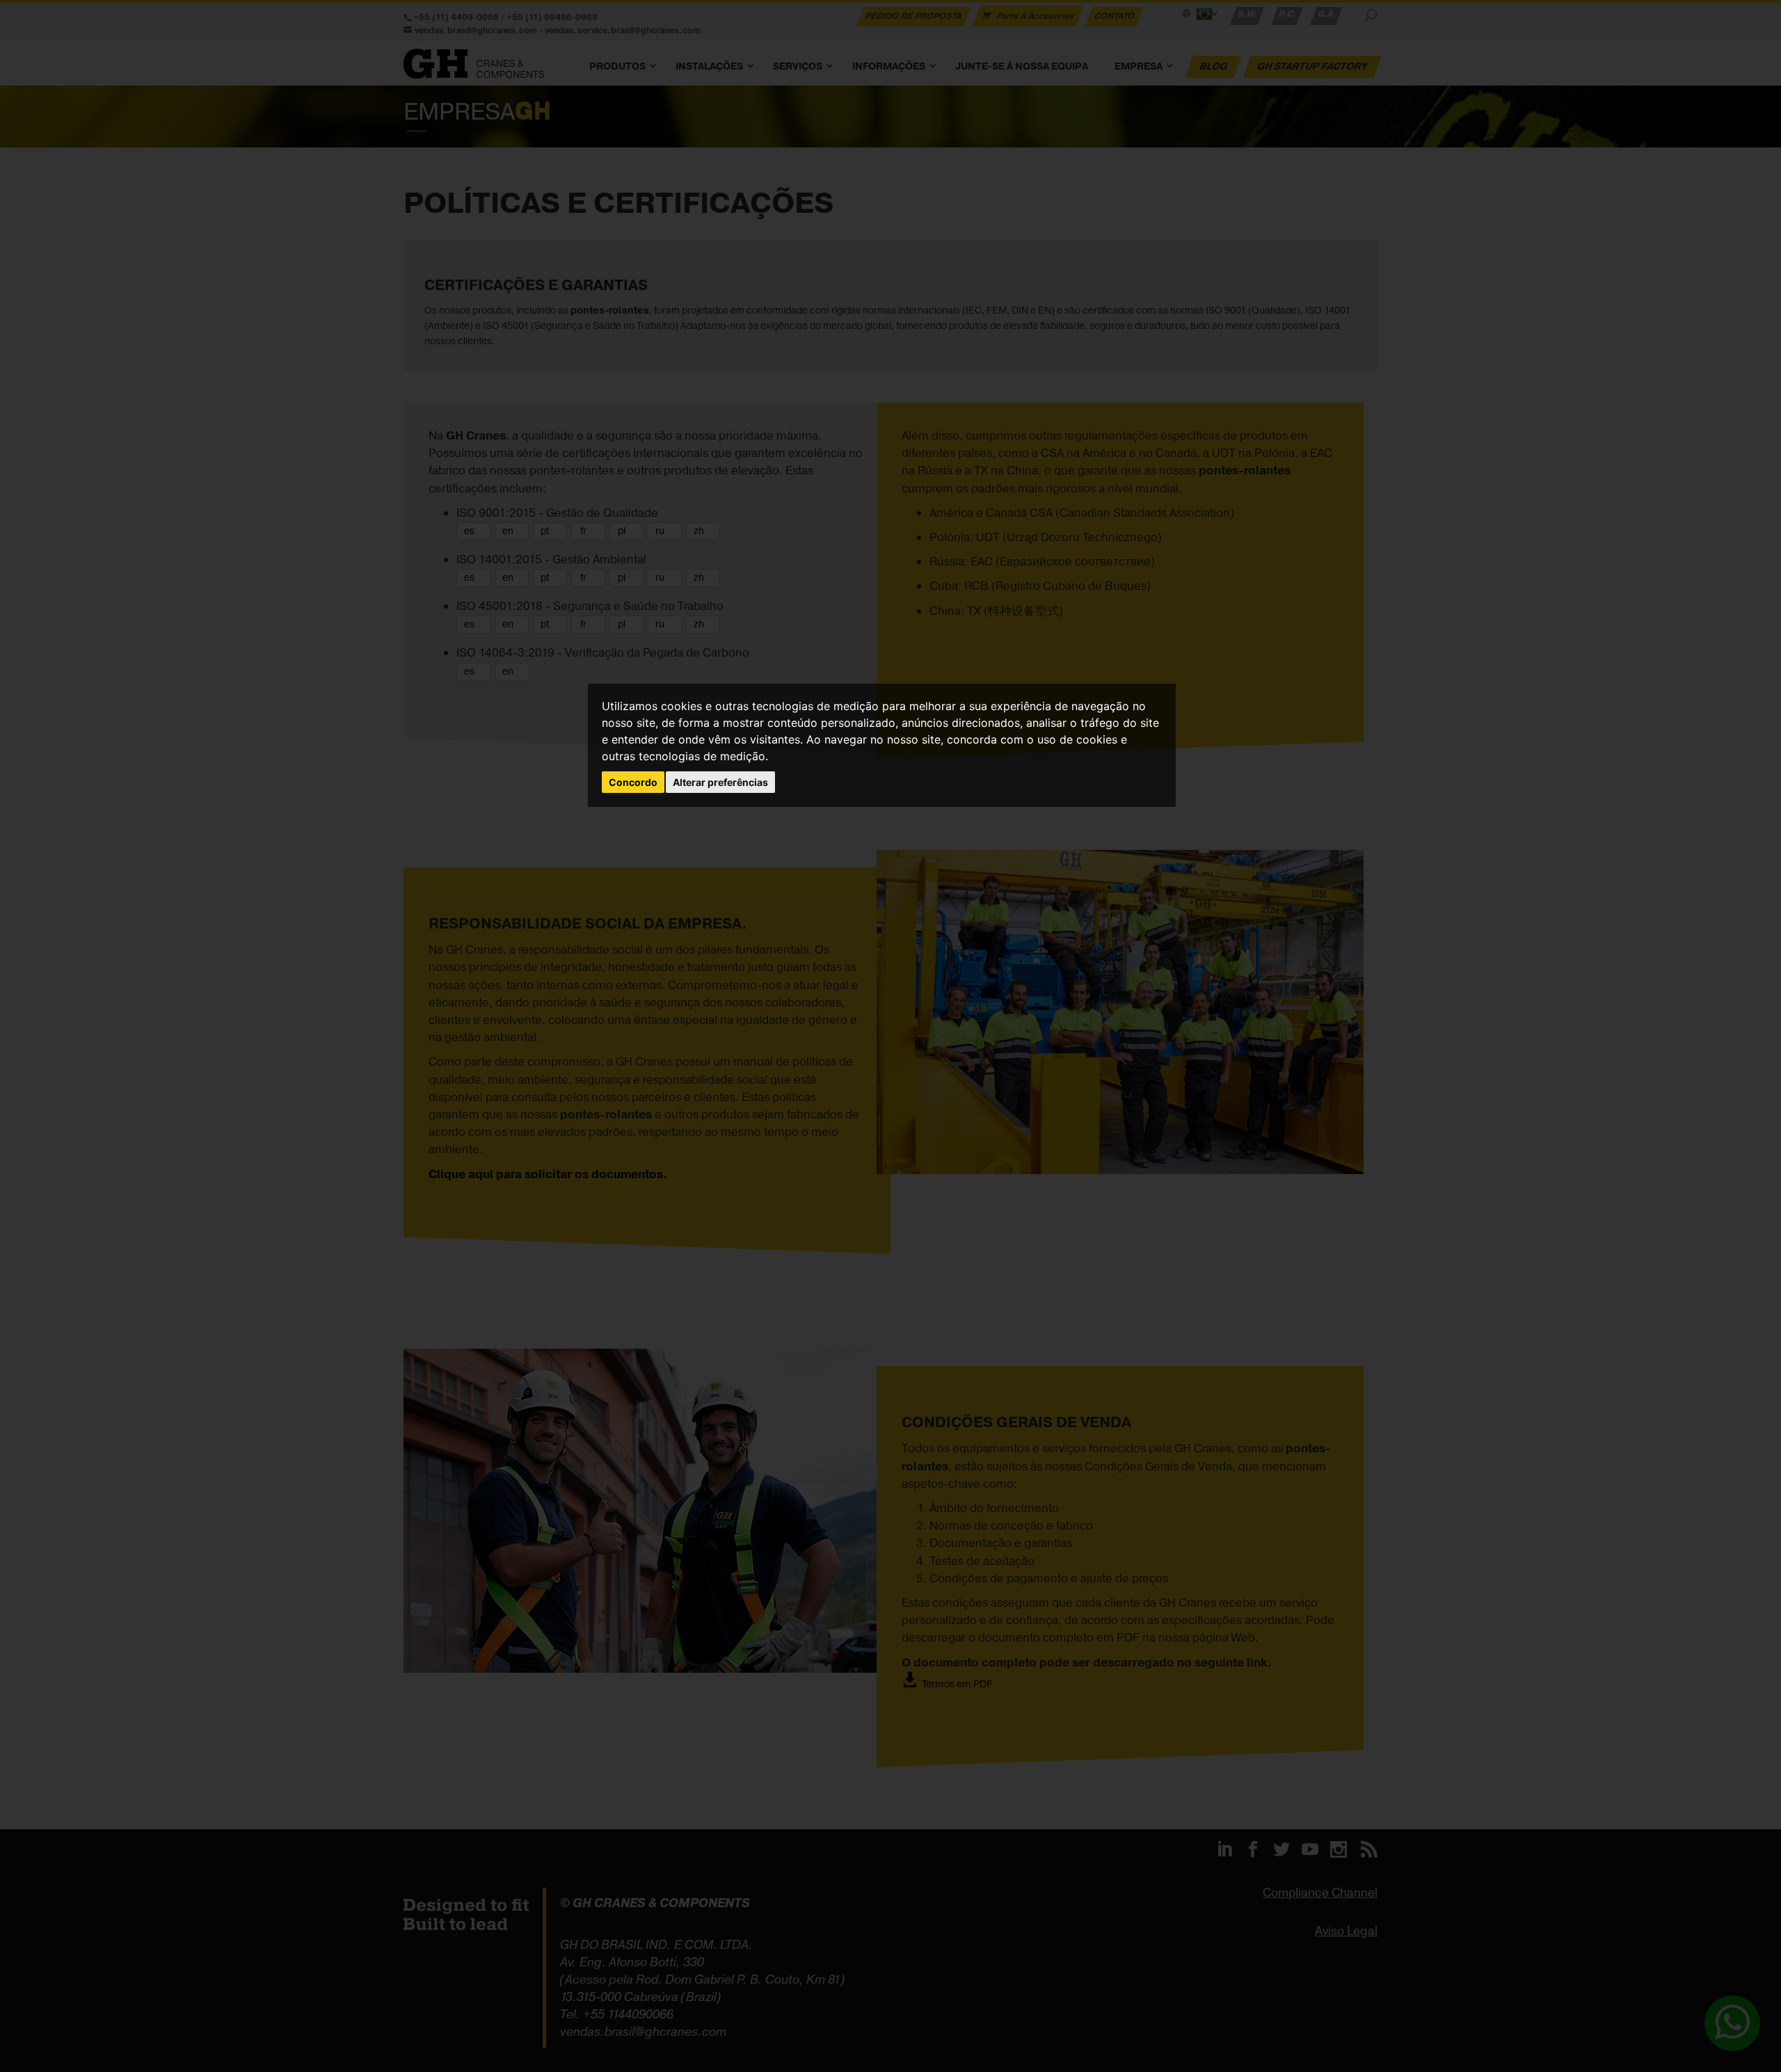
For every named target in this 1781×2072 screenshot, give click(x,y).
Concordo (633, 782)
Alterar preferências (720, 782)
